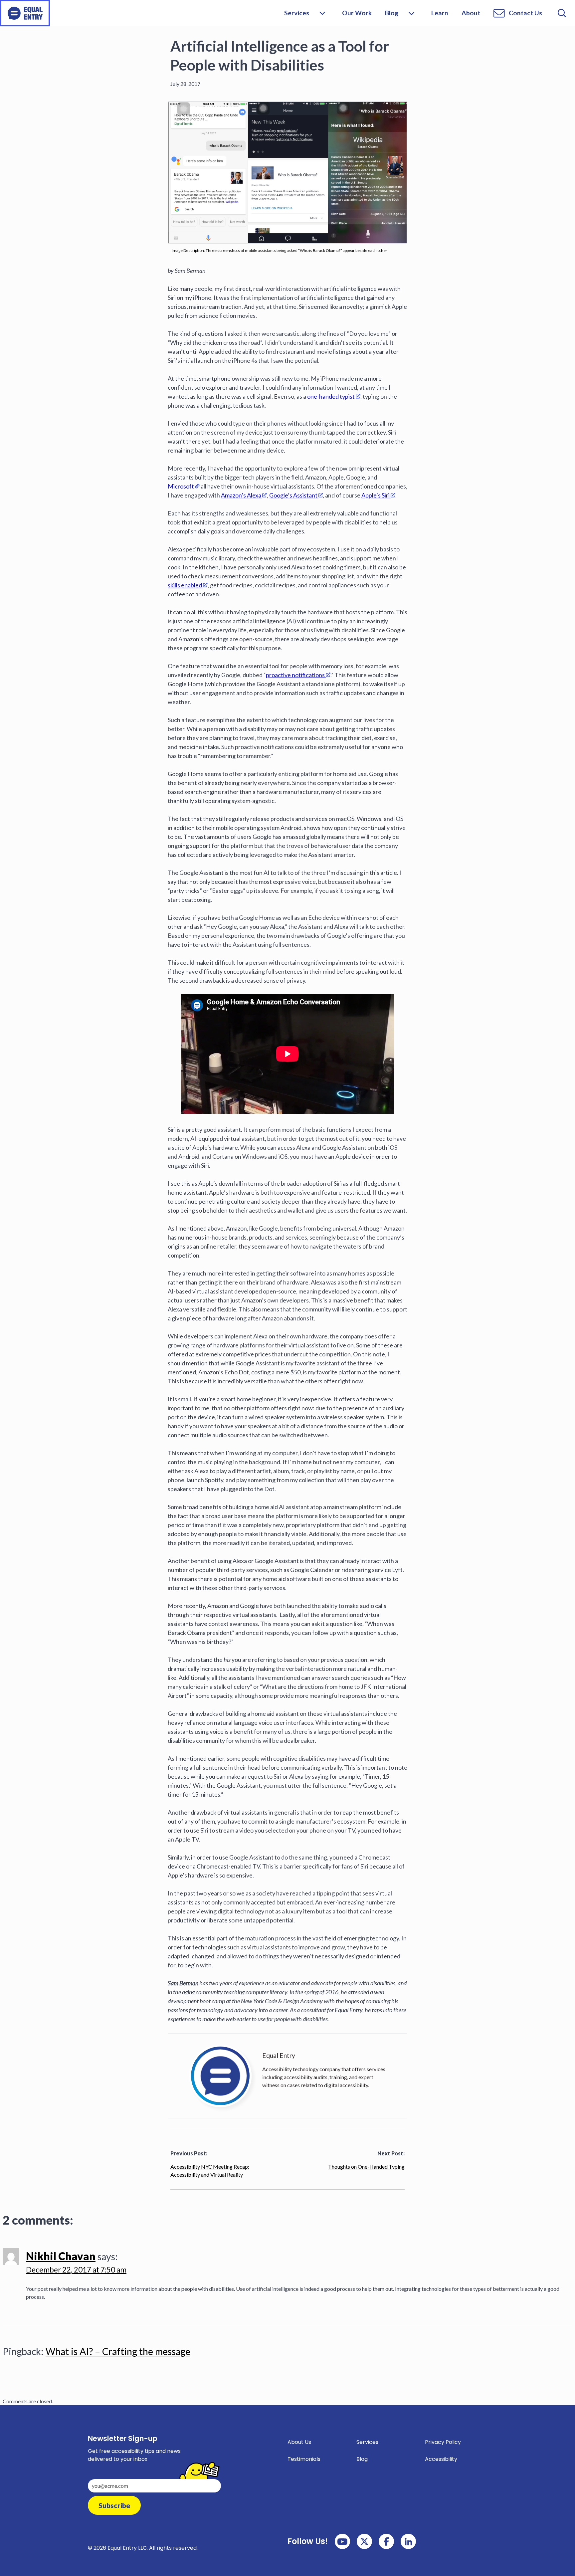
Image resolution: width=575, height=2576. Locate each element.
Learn (440, 13)
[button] (411, 13)
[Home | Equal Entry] (25, 13)
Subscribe (114, 2505)
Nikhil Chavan (61, 2256)
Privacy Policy (443, 2442)
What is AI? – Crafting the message (118, 2351)
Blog (392, 13)
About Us (299, 2442)
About (471, 13)
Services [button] (297, 13)
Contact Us (525, 13)
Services (367, 2442)
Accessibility (441, 2459)
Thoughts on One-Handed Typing (366, 2167)
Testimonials (304, 2459)
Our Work (357, 13)
